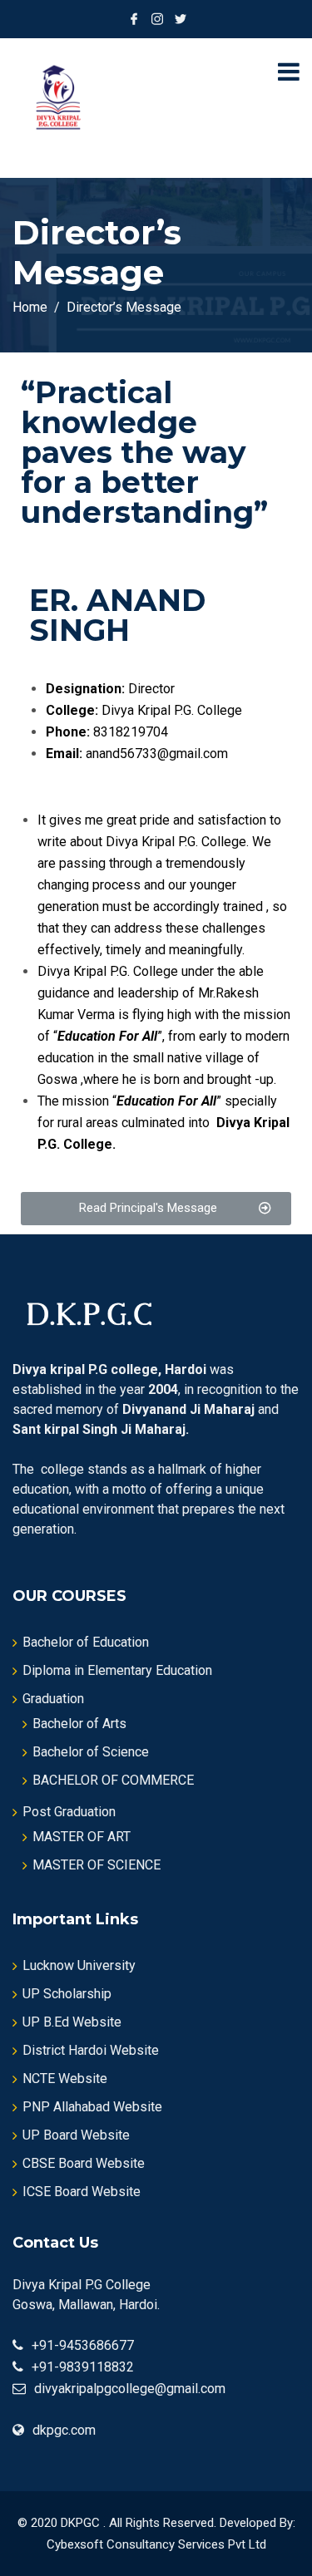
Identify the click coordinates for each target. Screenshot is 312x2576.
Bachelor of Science (91, 1752)
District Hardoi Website (91, 2050)
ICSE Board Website (82, 2192)
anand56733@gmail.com (157, 754)
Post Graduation (69, 1812)
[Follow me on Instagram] (157, 19)
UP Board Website (76, 2135)
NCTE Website (65, 2079)
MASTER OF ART (82, 1837)
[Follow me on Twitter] (181, 19)
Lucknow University (79, 1965)
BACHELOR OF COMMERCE (113, 1780)
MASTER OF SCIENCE (97, 1865)
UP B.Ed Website (72, 2022)
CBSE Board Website (84, 2163)
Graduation (53, 1699)
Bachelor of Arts (79, 1724)
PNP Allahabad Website (92, 2107)
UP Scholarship (67, 1994)
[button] (156, 1209)
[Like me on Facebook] (134, 19)
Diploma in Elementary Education (117, 1670)
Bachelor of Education (86, 1642)
